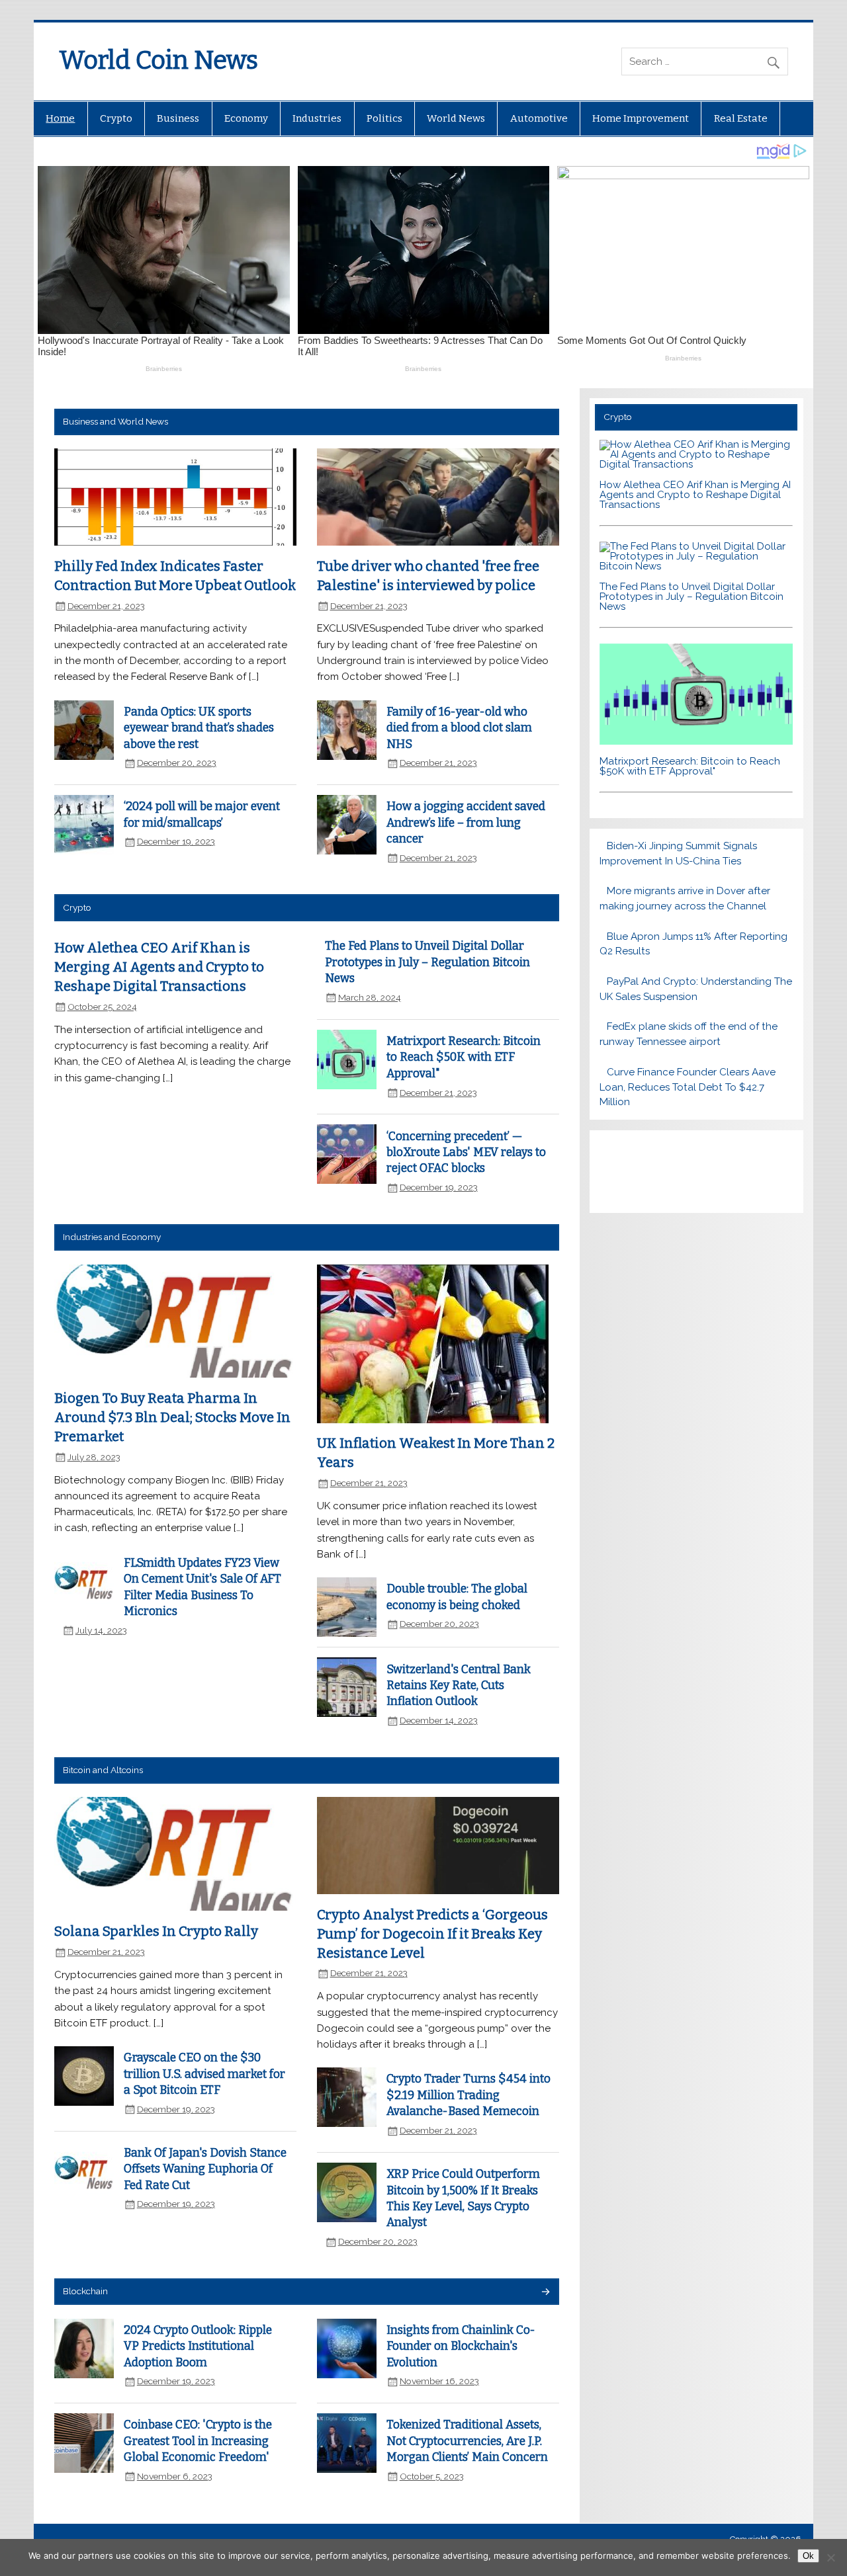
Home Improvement (641, 118)
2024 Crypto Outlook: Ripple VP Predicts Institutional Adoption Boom (198, 2347)
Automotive (539, 118)
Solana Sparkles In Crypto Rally (156, 1931)
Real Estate (741, 118)
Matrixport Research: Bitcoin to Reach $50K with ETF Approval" (464, 1058)
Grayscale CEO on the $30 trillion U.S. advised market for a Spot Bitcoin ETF (204, 2074)
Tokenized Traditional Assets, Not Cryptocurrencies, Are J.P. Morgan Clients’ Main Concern (467, 2441)
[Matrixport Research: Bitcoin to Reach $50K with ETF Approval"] (696, 741)
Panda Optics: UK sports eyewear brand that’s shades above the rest (199, 728)
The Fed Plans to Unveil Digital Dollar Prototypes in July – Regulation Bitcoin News (427, 962)
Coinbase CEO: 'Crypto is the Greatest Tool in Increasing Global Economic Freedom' (198, 2441)
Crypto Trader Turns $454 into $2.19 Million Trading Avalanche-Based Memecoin (468, 2095)
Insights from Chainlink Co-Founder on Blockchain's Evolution (461, 2347)
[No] (830, 2557)
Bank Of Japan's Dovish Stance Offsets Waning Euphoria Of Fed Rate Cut (205, 2169)
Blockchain (85, 2291)
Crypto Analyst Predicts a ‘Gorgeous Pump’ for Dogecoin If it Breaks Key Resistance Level (432, 1933)
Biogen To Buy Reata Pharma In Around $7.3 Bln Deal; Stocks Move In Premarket (172, 1417)
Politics (384, 118)
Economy (246, 118)
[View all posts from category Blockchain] (545, 2293)
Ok (808, 2556)
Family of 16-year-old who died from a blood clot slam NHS (459, 728)
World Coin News (158, 60)
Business (178, 118)
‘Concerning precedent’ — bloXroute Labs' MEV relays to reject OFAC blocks (466, 1153)
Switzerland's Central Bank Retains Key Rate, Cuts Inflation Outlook (459, 1686)
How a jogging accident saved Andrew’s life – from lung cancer (466, 823)
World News (456, 118)
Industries (317, 118)
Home (60, 118)
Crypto (116, 118)
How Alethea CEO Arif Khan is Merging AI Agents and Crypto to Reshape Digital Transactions (159, 967)
